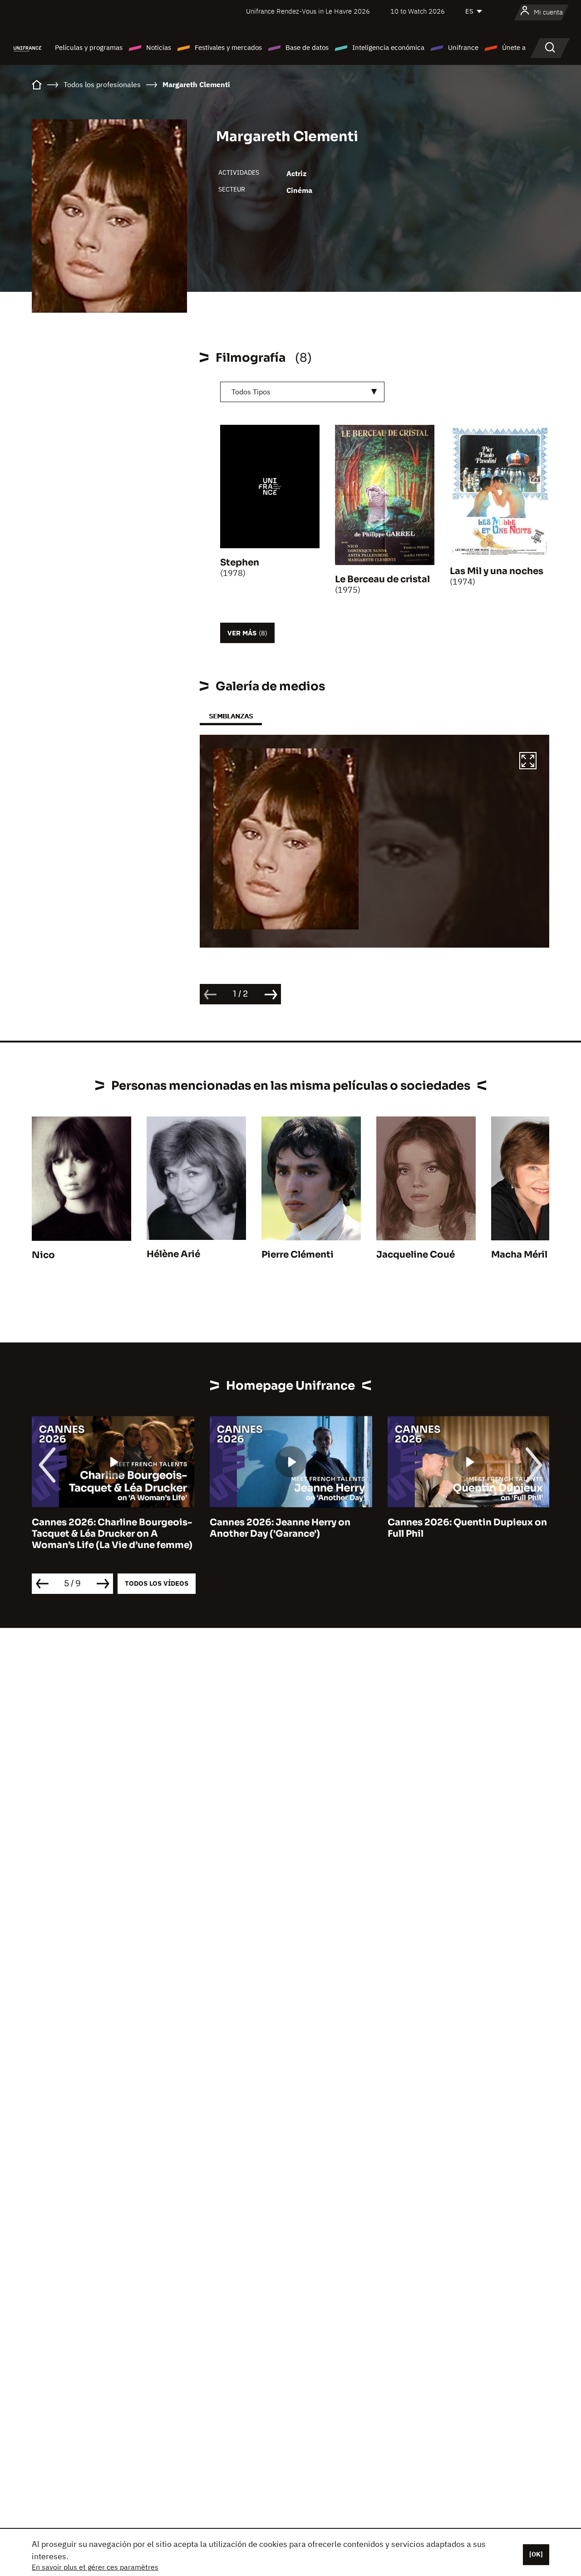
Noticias (159, 47)
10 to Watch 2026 (418, 11)
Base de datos (307, 47)
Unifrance (463, 47)
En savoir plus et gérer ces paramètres (95, 2567)
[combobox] (302, 392)
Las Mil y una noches (497, 571)
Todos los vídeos (157, 1583)
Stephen (240, 563)
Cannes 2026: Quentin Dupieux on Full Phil (289, 1528)
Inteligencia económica (388, 47)
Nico (43, 1255)
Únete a (514, 47)
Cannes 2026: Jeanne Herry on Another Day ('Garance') (102, 1528)
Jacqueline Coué (416, 1255)
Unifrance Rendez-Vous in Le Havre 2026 (308, 11)
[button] (528, 762)
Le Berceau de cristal (382, 579)
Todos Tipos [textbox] (251, 392)
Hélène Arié (173, 1254)
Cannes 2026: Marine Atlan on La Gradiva (463, 1528)
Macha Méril (519, 1255)
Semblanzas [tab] (231, 716)
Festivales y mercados (228, 47)
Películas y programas (89, 47)
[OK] (536, 2554)
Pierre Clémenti (298, 1255)
